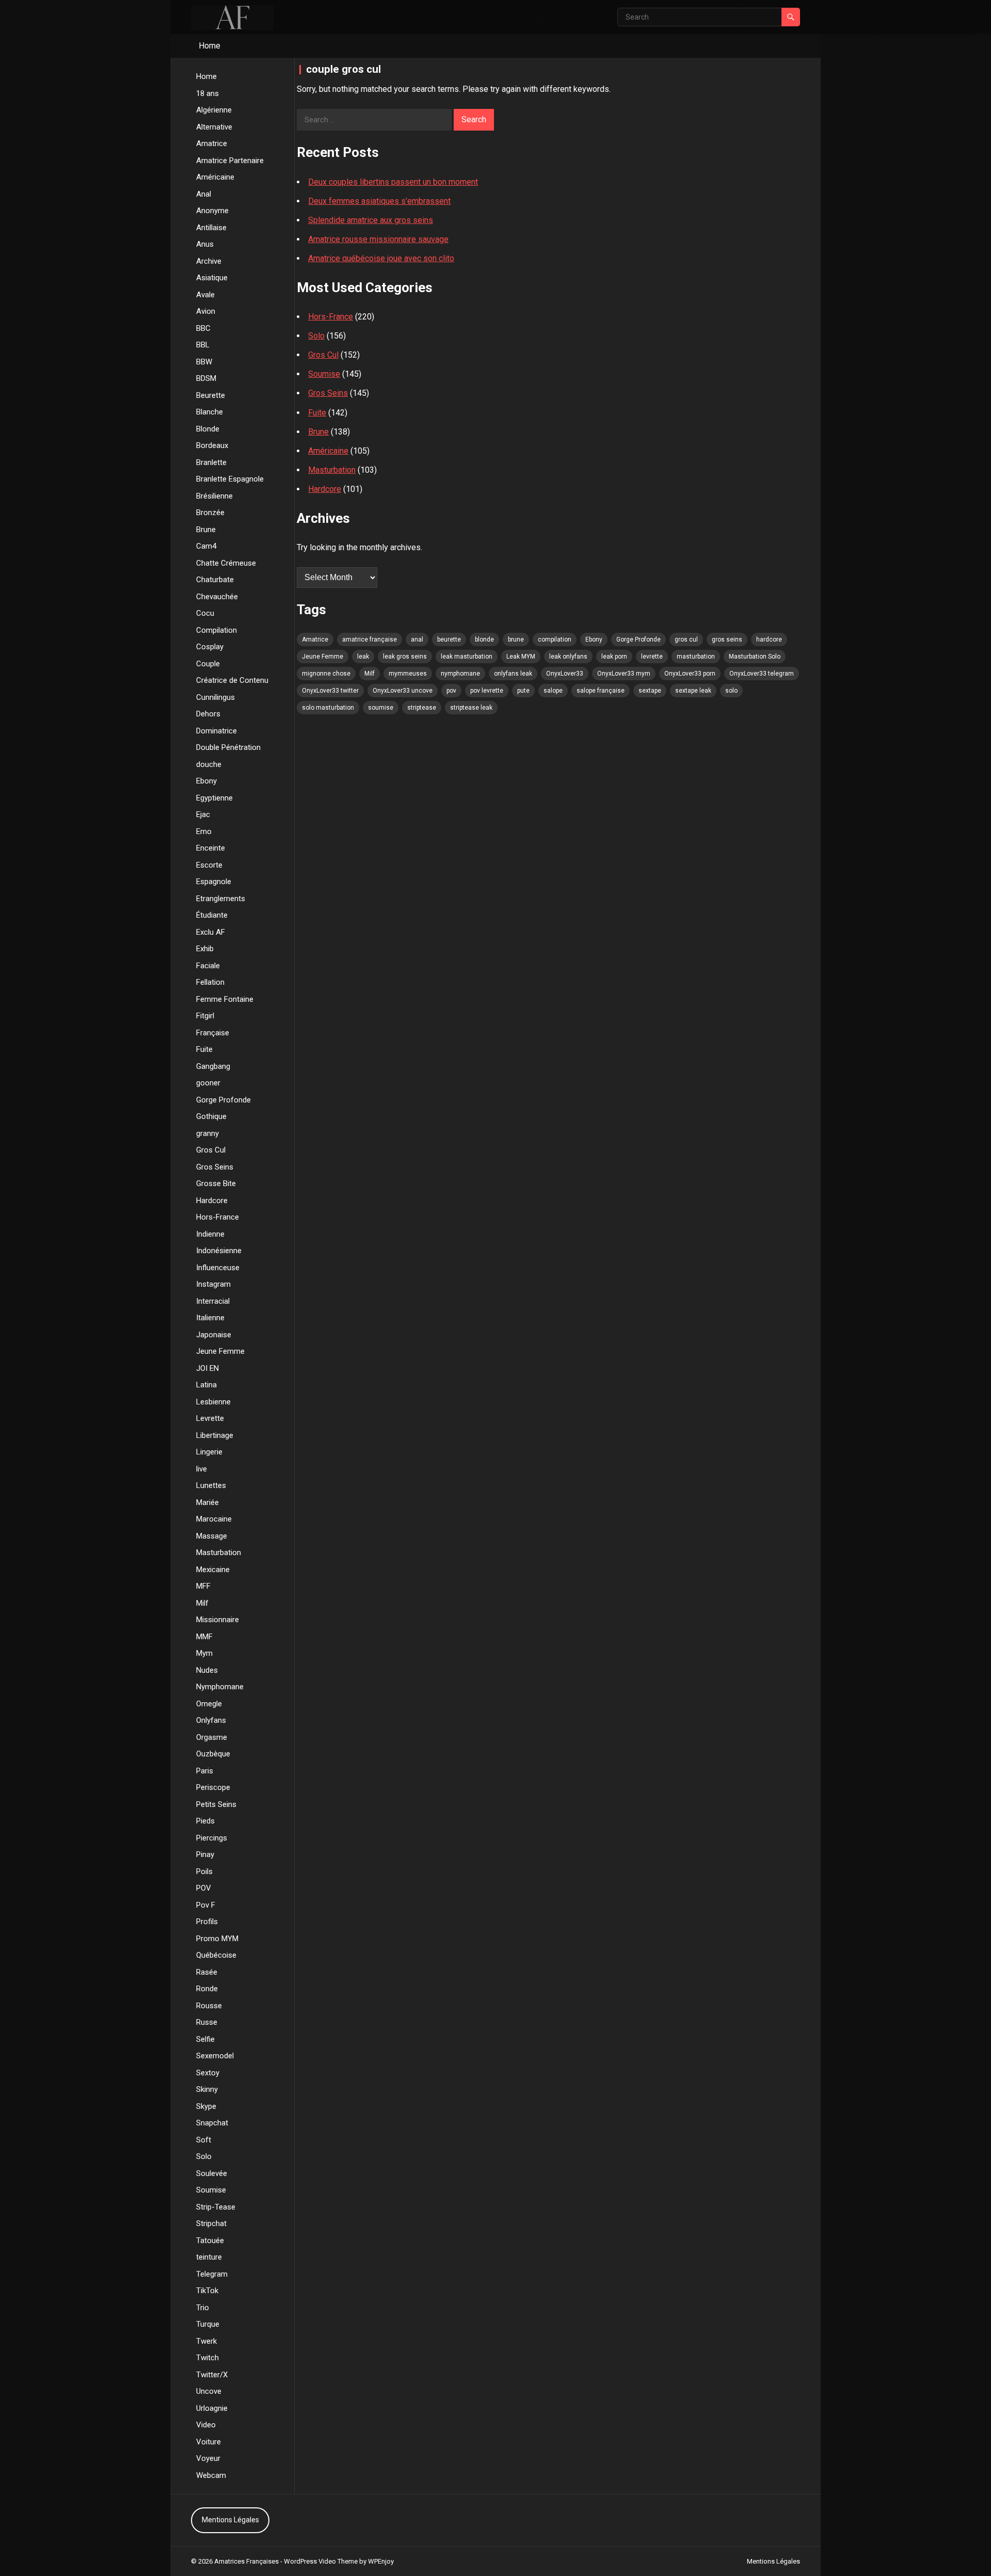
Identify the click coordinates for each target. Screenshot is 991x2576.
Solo (204, 2156)
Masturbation (219, 1553)
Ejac (203, 814)
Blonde (208, 429)
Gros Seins (215, 1167)
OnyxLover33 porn (690, 674)
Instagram (213, 1284)
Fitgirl (205, 1016)
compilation (555, 639)
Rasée (207, 1972)
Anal (204, 194)
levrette (652, 657)
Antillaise (211, 228)
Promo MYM (217, 1939)
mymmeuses (408, 674)
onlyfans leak (513, 674)
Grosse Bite (216, 1183)
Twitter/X (212, 2375)
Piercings (212, 1838)
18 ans (207, 93)
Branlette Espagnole (230, 479)
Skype (206, 2106)
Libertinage (215, 1435)
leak (363, 657)
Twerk (206, 2341)
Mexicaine (213, 1570)
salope (553, 691)
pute (523, 691)
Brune (206, 530)
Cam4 (206, 546)
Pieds (205, 1821)
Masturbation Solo (755, 657)
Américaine (215, 177)
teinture (209, 2257)
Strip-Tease (216, 2207)
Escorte (209, 865)
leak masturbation (467, 657)
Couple (208, 664)
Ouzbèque (213, 1754)
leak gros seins (405, 657)
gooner (208, 1083)
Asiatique (212, 278)
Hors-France (218, 1217)
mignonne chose (326, 674)
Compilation (217, 630)
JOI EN (207, 1368)
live (202, 1469)
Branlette (211, 462)
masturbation (696, 657)
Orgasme (212, 1737)
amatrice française (370, 639)
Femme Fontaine (225, 999)
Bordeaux (212, 445)
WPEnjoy (381, 2561)
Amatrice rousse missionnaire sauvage (378, 239)
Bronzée (210, 513)
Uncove (209, 2391)
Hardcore (212, 1201)
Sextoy (208, 2073)
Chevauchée (217, 597)
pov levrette (487, 691)
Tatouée (210, 2241)
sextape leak (693, 691)
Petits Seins (216, 1804)
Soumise (211, 2190)
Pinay (205, 1854)
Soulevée (212, 2173)
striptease (422, 708)
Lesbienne (213, 1402)
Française (213, 1033)
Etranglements (221, 899)
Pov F (206, 1905)
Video (206, 2425)
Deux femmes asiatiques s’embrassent (379, 201)
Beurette (211, 395)
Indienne (210, 1234)
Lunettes (211, 1485)
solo (731, 691)
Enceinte (211, 848)
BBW (204, 362)
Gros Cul (211, 1150)
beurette (449, 639)
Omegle (209, 1704)
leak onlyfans (568, 657)
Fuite (204, 1049)
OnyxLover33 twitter (330, 691)
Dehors (208, 714)
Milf (202, 1603)
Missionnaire (218, 1620)
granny (207, 1133)
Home (210, 46)
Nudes (207, 1670)
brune (516, 639)
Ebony (206, 781)
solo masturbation (328, 708)
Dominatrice (217, 731)
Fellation (210, 982)
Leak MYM (521, 657)
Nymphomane (220, 1687)
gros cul (686, 639)
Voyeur (208, 2458)
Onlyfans (211, 1720)
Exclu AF (211, 932)
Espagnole (214, 882)
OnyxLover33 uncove (403, 691)
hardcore (769, 639)
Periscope (213, 1787)
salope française (601, 691)
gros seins (727, 639)
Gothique (211, 1116)
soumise (381, 708)
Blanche (210, 412)
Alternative (214, 127)
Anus (205, 244)
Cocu (205, 613)
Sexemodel (215, 2056)
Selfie (205, 2039)
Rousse (209, 2006)
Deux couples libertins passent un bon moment (393, 182)
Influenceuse (218, 1268)
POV (204, 1888)
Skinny (207, 2089)
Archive (209, 261)
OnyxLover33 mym (624, 674)
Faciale (208, 966)
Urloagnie (212, 2408)
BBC (203, 328)
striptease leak (471, 708)
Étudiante (212, 915)
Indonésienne (219, 1251)
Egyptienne (214, 798)
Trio (203, 2308)
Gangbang (213, 1066)
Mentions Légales (230, 2520)
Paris (205, 1771)
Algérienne (214, 110)
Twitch (207, 2358)
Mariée (207, 1502)
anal (417, 639)
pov (451, 691)
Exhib (205, 949)
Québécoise (216, 1955)
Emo (204, 831)
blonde (484, 639)
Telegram (212, 2274)
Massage (212, 1536)
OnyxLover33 (565, 674)
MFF (203, 1586)
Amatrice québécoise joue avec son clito (381, 258)
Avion (206, 311)
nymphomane (460, 674)
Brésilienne (214, 496)
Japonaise (214, 1335)
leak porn (614, 657)
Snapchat (212, 2123)
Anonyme (212, 211)
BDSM (206, 378)
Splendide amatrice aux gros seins (371, 220)
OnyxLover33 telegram (762, 674)
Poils (204, 1871)
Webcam (211, 2475)
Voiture (209, 2442)
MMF (204, 1637)
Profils (207, 1922)
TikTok (207, 2291)
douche (209, 764)
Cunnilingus (215, 697)
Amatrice (212, 143)
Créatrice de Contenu (232, 680)
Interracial (213, 1301)
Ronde (207, 1989)
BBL (203, 345)
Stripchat (211, 2223)
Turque (208, 2324)
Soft (204, 2140)
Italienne (210, 1318)
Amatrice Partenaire (230, 161)
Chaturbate (215, 580)
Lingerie (209, 1452)
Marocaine (214, 1519)
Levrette (210, 1418)
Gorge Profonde (223, 1100)
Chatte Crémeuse (226, 563)
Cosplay (210, 647)
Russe (207, 2022)
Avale (205, 295)
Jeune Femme (220, 1351)
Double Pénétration (228, 747)
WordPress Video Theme (321, 2561)
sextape (650, 691)
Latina (206, 1385)
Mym (204, 1653)
